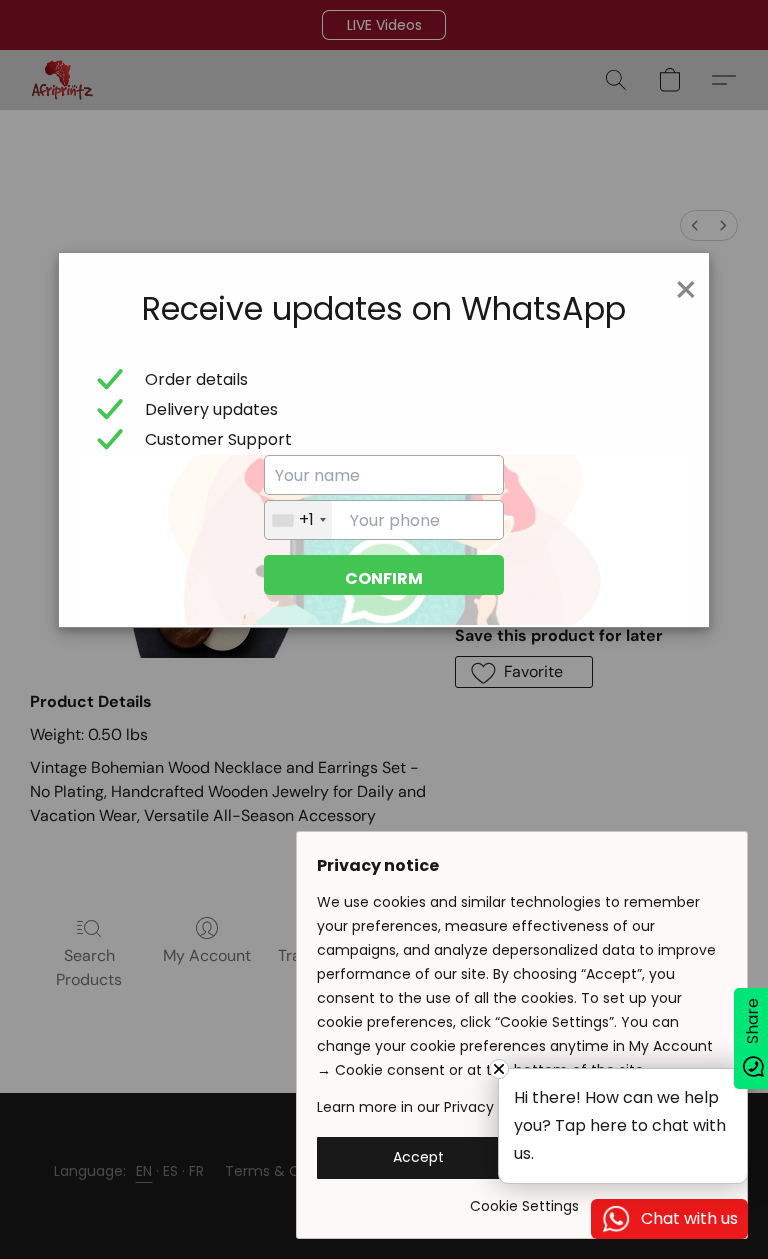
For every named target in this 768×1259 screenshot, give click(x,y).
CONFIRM (384, 578)
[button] (418, 1158)
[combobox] (298, 520)
